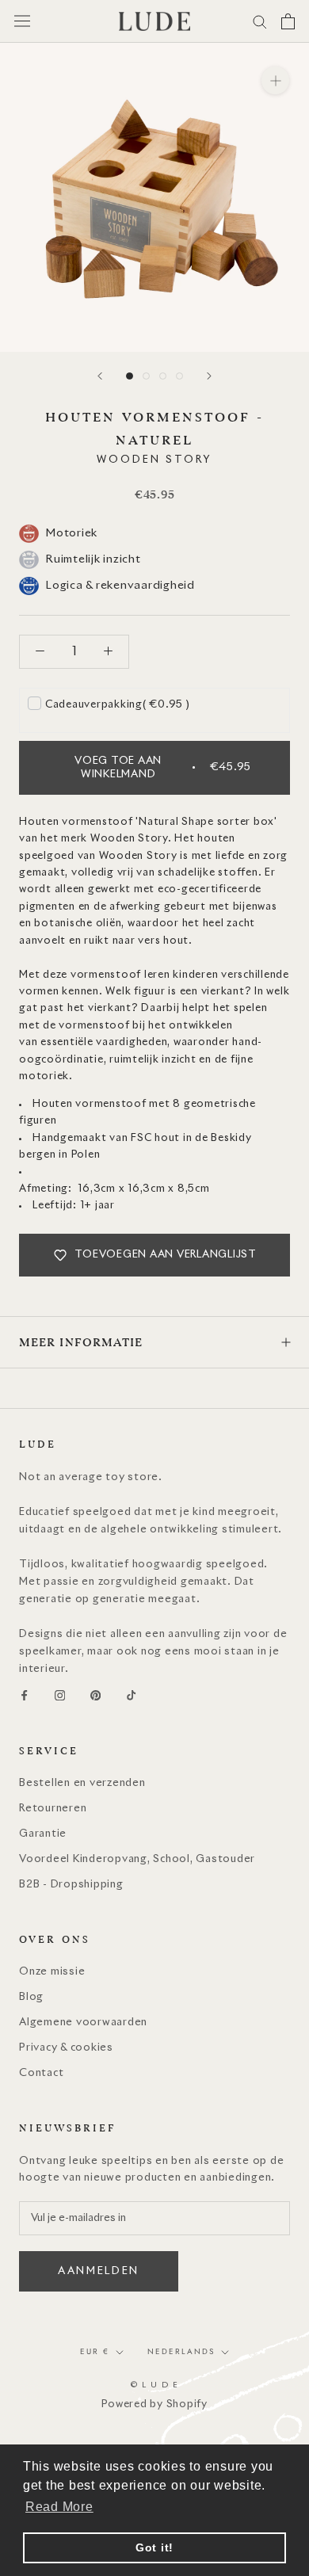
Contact (41, 2073)
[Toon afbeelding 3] (163, 376)
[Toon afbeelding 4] (179, 376)
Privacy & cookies (66, 2048)
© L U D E (155, 2385)
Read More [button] (59, 2507)
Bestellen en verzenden (82, 1783)
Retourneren (53, 1809)
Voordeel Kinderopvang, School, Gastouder (137, 1859)
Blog (31, 1997)
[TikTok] (131, 1696)
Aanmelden (99, 2271)
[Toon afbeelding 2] (146, 376)
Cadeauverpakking (118, 705)
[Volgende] (209, 376)
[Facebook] (24, 1696)
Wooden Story (154, 460)
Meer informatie (81, 1342)
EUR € (95, 2351)
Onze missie (52, 1972)
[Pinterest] (95, 1696)
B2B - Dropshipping (71, 1885)
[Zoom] (275, 80)
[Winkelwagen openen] (288, 21)
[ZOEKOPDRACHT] (260, 21)
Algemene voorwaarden (83, 2023)
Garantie (43, 1834)
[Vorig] (100, 376)
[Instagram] (60, 1696)
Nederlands (181, 2351)
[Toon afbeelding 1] (130, 376)
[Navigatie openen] (22, 21)
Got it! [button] (154, 2547)
